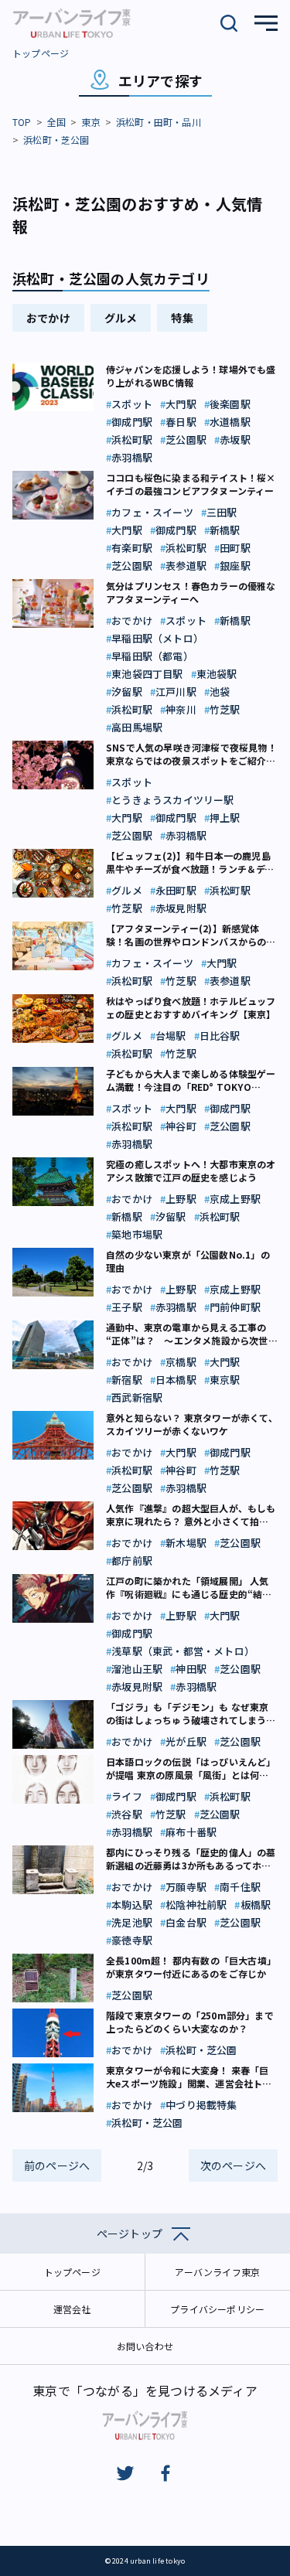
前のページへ (57, 2165)
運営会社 (72, 2309)
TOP (22, 122)
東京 (90, 122)
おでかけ (48, 318)
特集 (182, 318)
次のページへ (233, 2165)
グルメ (121, 318)
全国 (56, 122)
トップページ (41, 53)
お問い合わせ (145, 2346)
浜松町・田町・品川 (159, 122)
